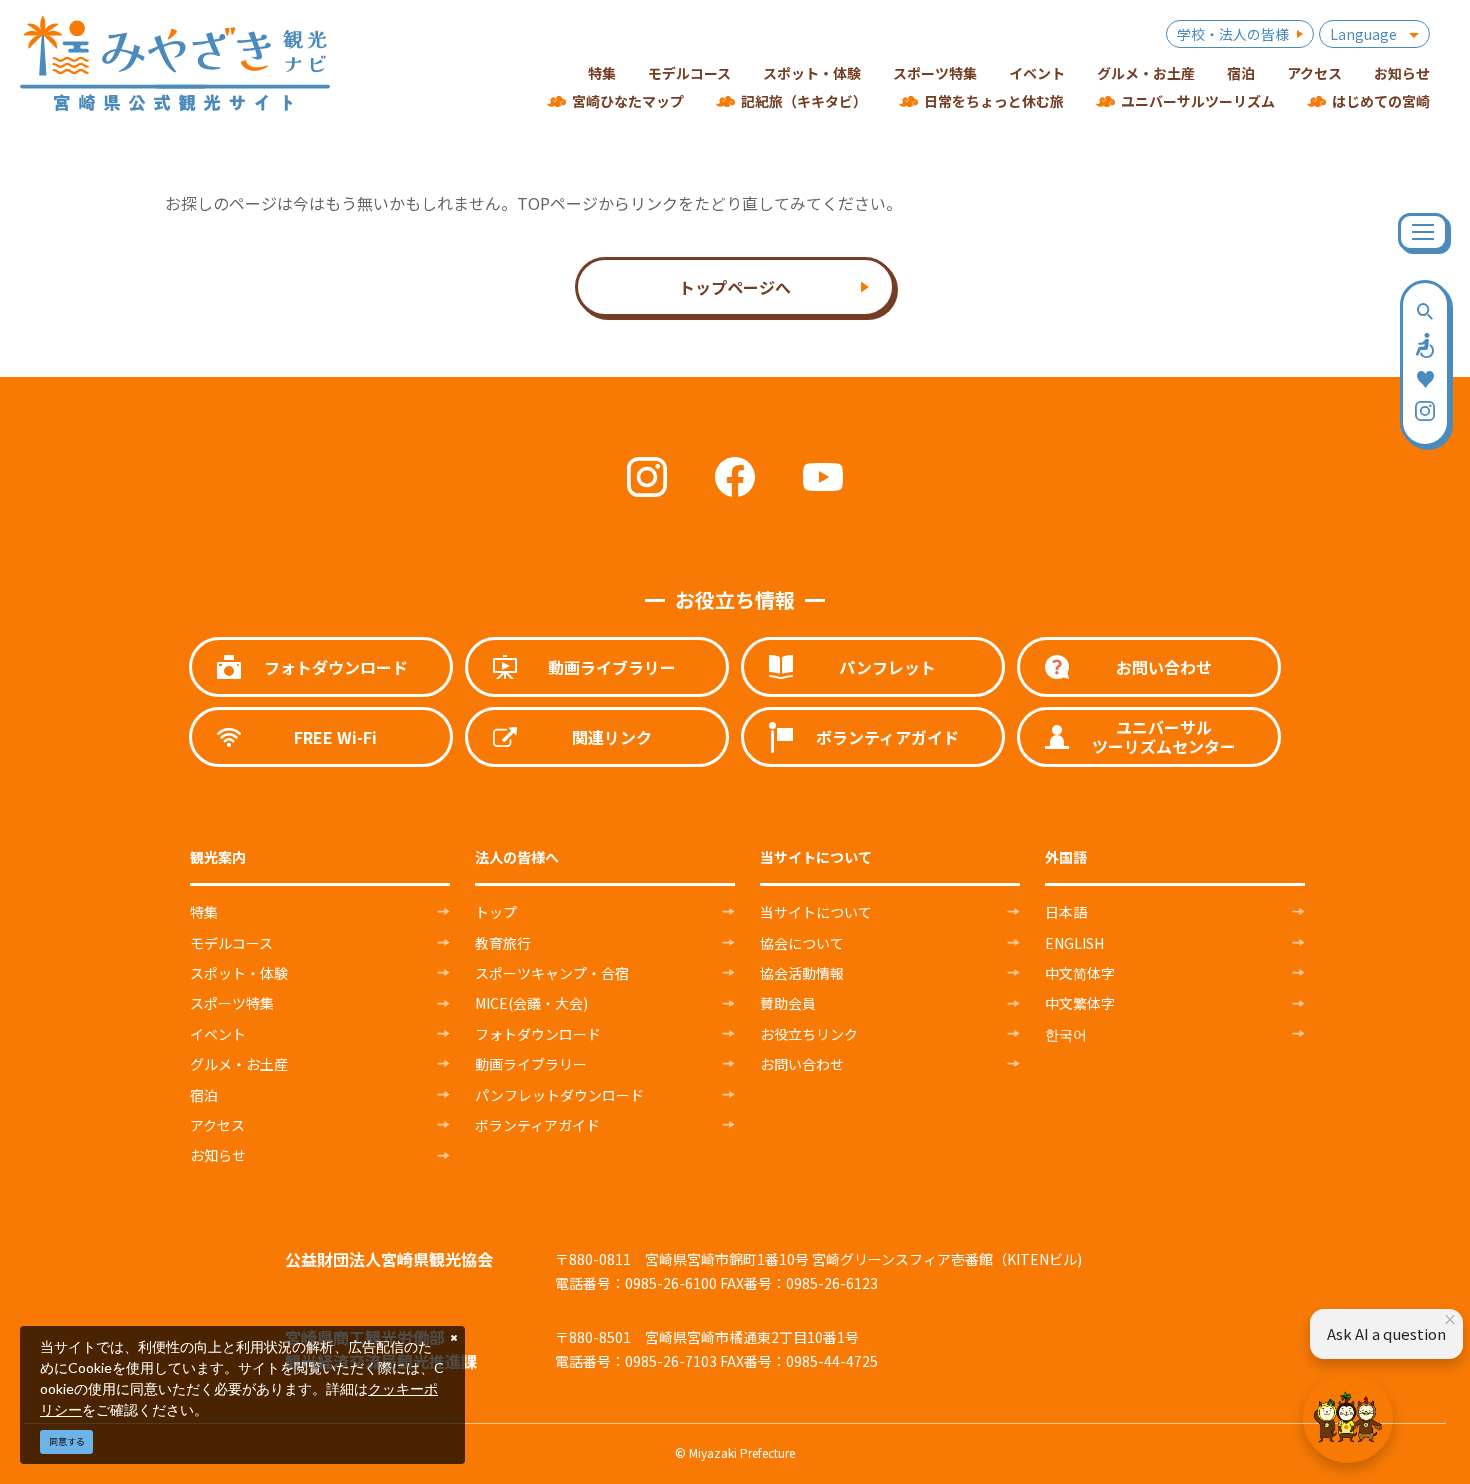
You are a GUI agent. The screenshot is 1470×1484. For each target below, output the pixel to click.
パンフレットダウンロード (559, 1095)
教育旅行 (503, 943)
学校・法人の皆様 (1233, 34)
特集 (204, 912)
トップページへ (735, 287)
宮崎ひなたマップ (628, 101)
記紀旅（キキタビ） (804, 101)
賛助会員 (788, 1003)
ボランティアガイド (537, 1125)
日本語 (1066, 912)
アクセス (217, 1125)
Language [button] (1363, 34)
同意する (67, 1441)
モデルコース (231, 943)
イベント (218, 1034)
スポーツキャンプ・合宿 (552, 973)
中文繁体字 (1080, 1003)
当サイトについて (816, 912)
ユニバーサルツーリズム (1198, 101)
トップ (496, 912)
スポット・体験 (239, 973)
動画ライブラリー (531, 1064)
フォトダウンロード (538, 1034)
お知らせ (218, 1155)
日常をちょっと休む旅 (994, 101)
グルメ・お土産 (239, 1064)
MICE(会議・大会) (531, 1003)
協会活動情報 (802, 973)
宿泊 (204, 1095)
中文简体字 (1080, 973)
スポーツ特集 (232, 1003)
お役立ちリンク (809, 1034)
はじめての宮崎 (1381, 101)
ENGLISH (1074, 943)
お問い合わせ (802, 1064)
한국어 (1066, 1034)
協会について (802, 943)
